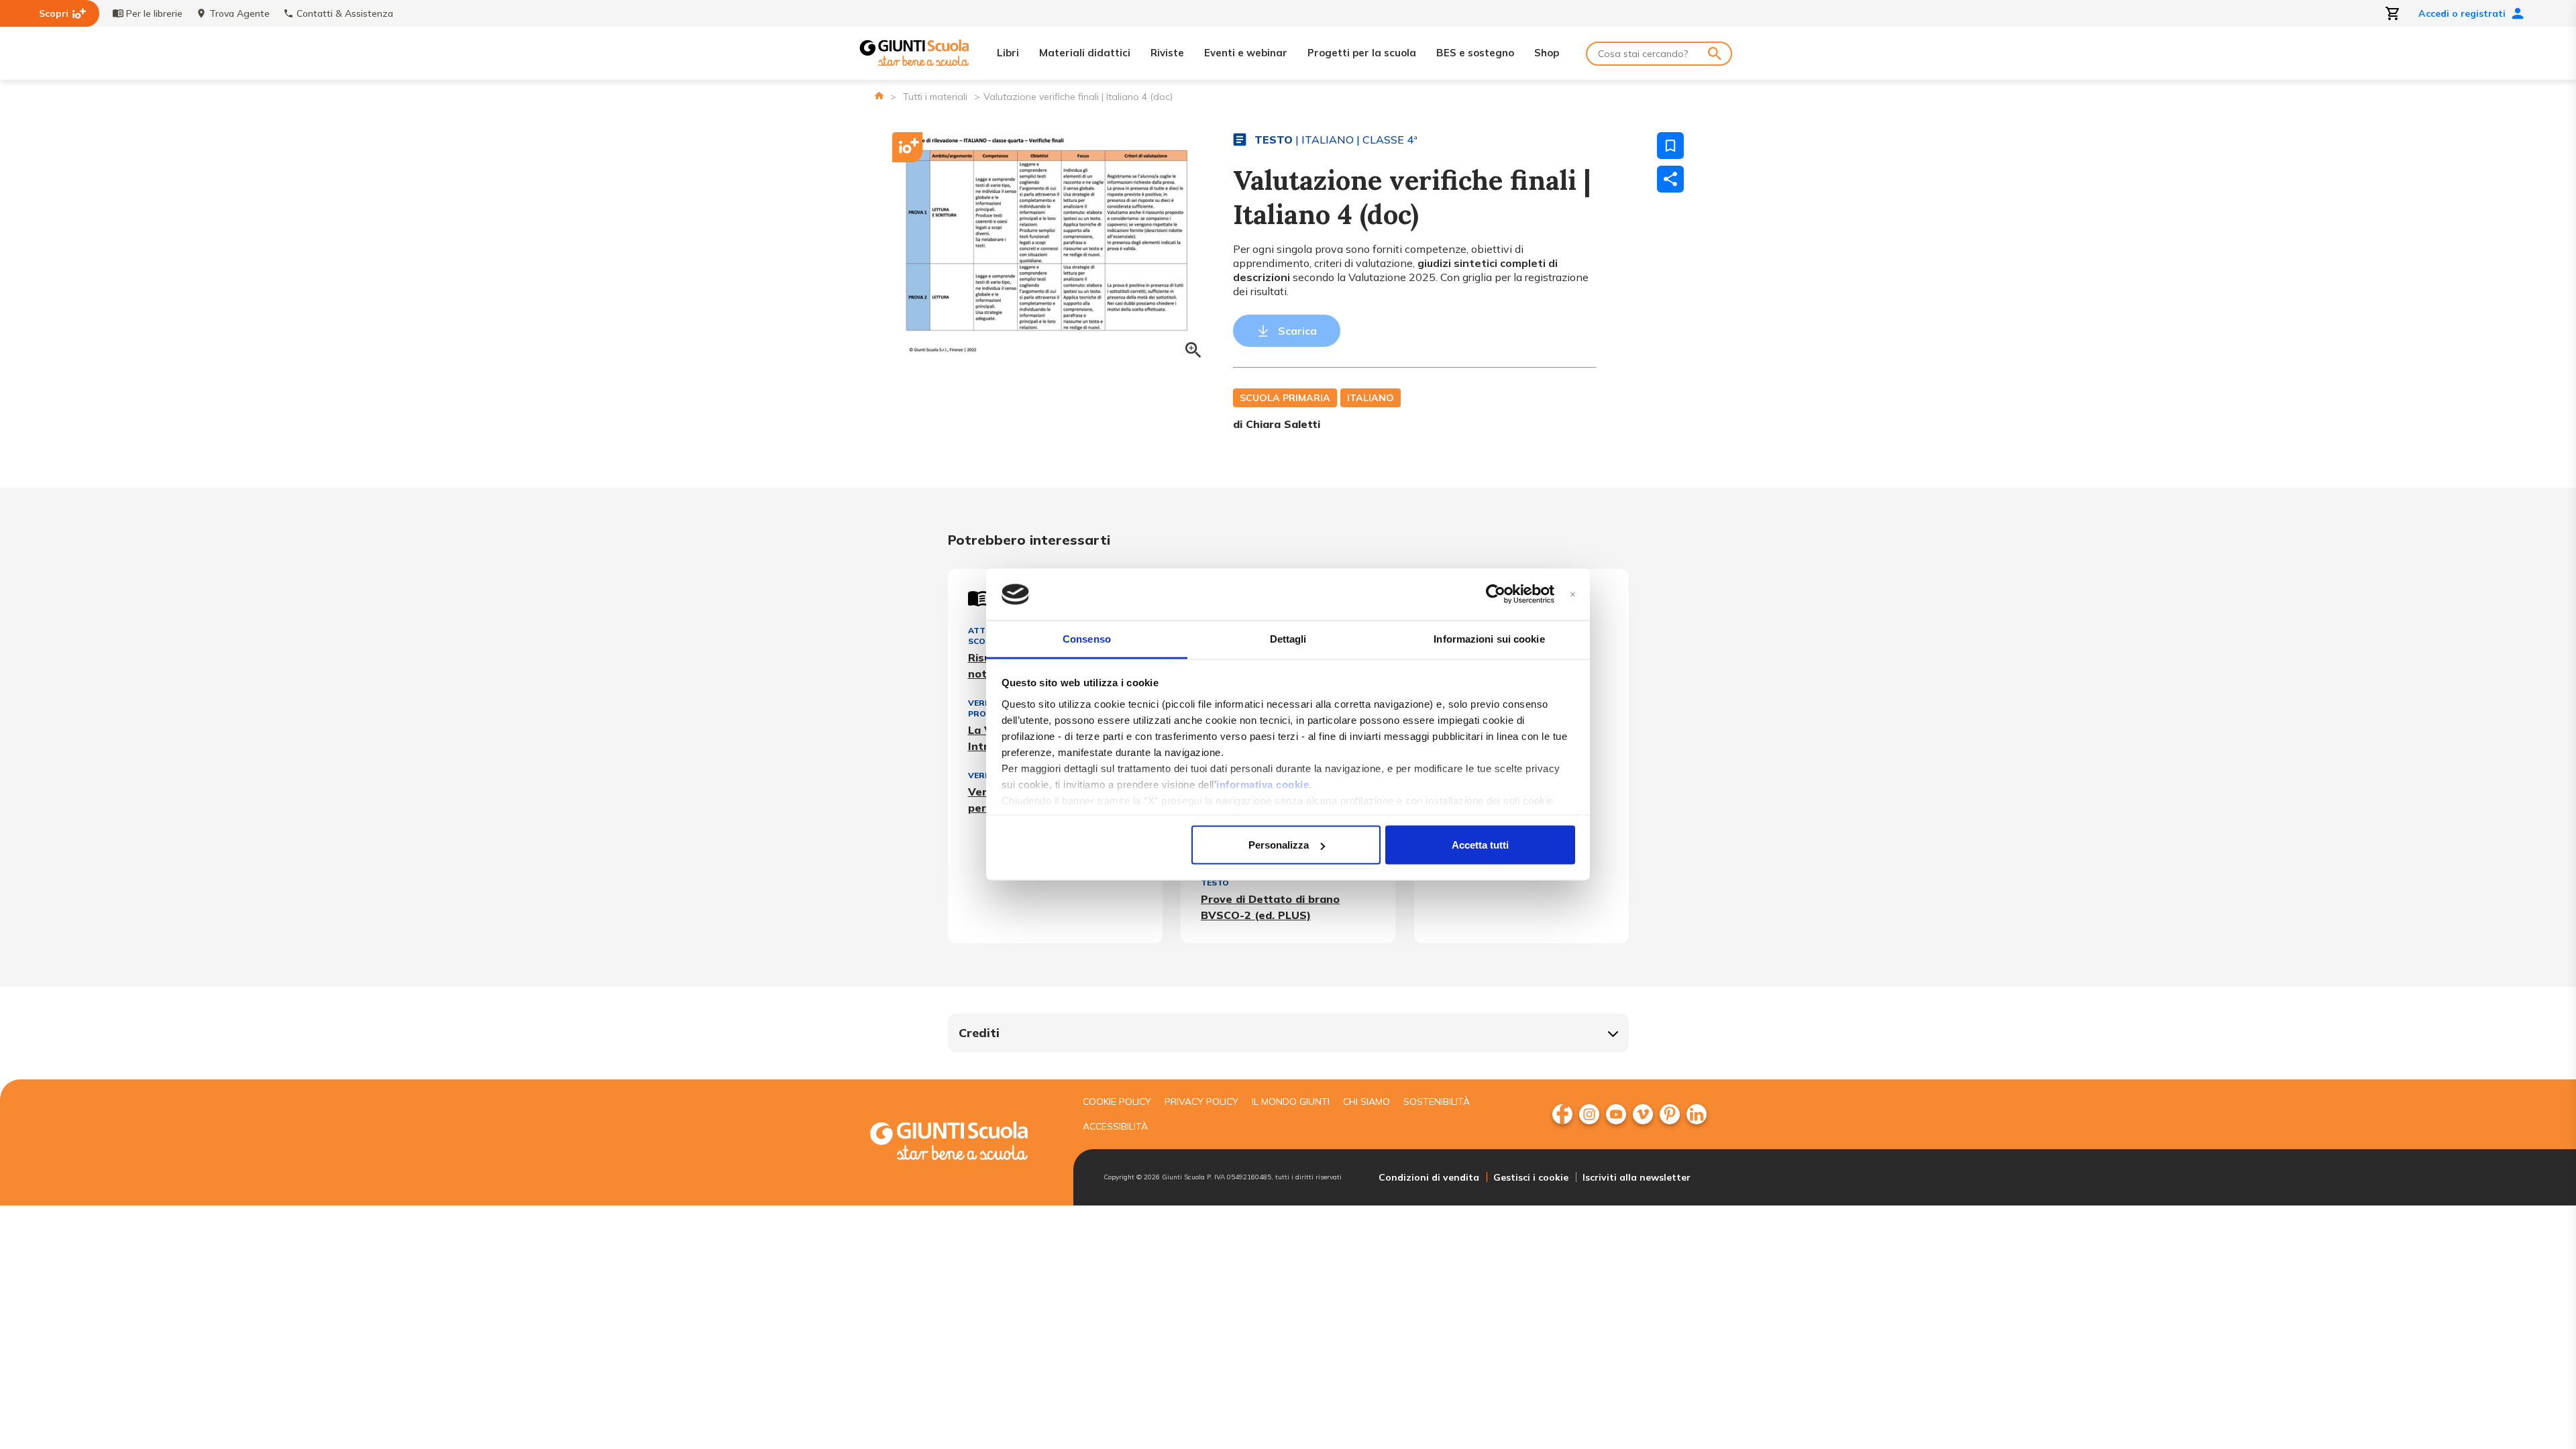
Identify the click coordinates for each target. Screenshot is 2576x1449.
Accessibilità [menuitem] (1115, 1126)
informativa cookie (1263, 784)
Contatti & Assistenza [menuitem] (345, 13)
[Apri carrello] (2393, 13)
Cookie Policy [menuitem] (1117, 1102)
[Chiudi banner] (1573, 595)
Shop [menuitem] (1547, 53)
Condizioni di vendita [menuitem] (1429, 1177)
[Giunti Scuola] (914, 53)
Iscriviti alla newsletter (1636, 1177)
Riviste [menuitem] (1167, 53)
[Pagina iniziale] (879, 96)
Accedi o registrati (2462, 13)
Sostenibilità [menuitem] (1437, 1102)
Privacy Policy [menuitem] (1201, 1102)
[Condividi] (1670, 179)
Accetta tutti (1480, 845)
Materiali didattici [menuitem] (1085, 53)
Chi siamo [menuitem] (1366, 1102)
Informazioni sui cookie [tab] (1489, 638)
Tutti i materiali (935, 97)
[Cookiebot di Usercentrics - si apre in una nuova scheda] (1496, 594)
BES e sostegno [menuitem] (1475, 53)
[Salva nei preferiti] (1670, 146)
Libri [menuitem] (1008, 53)
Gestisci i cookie (1531, 1177)
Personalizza (1279, 845)
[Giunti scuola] (963, 1143)
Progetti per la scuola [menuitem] (1362, 53)
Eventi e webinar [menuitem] (1246, 53)
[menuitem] (1562, 1114)
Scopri (54, 13)
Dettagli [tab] (1288, 638)
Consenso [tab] (1087, 638)
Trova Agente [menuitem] (239, 13)
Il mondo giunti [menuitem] (1291, 1102)
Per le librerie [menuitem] (154, 13)
